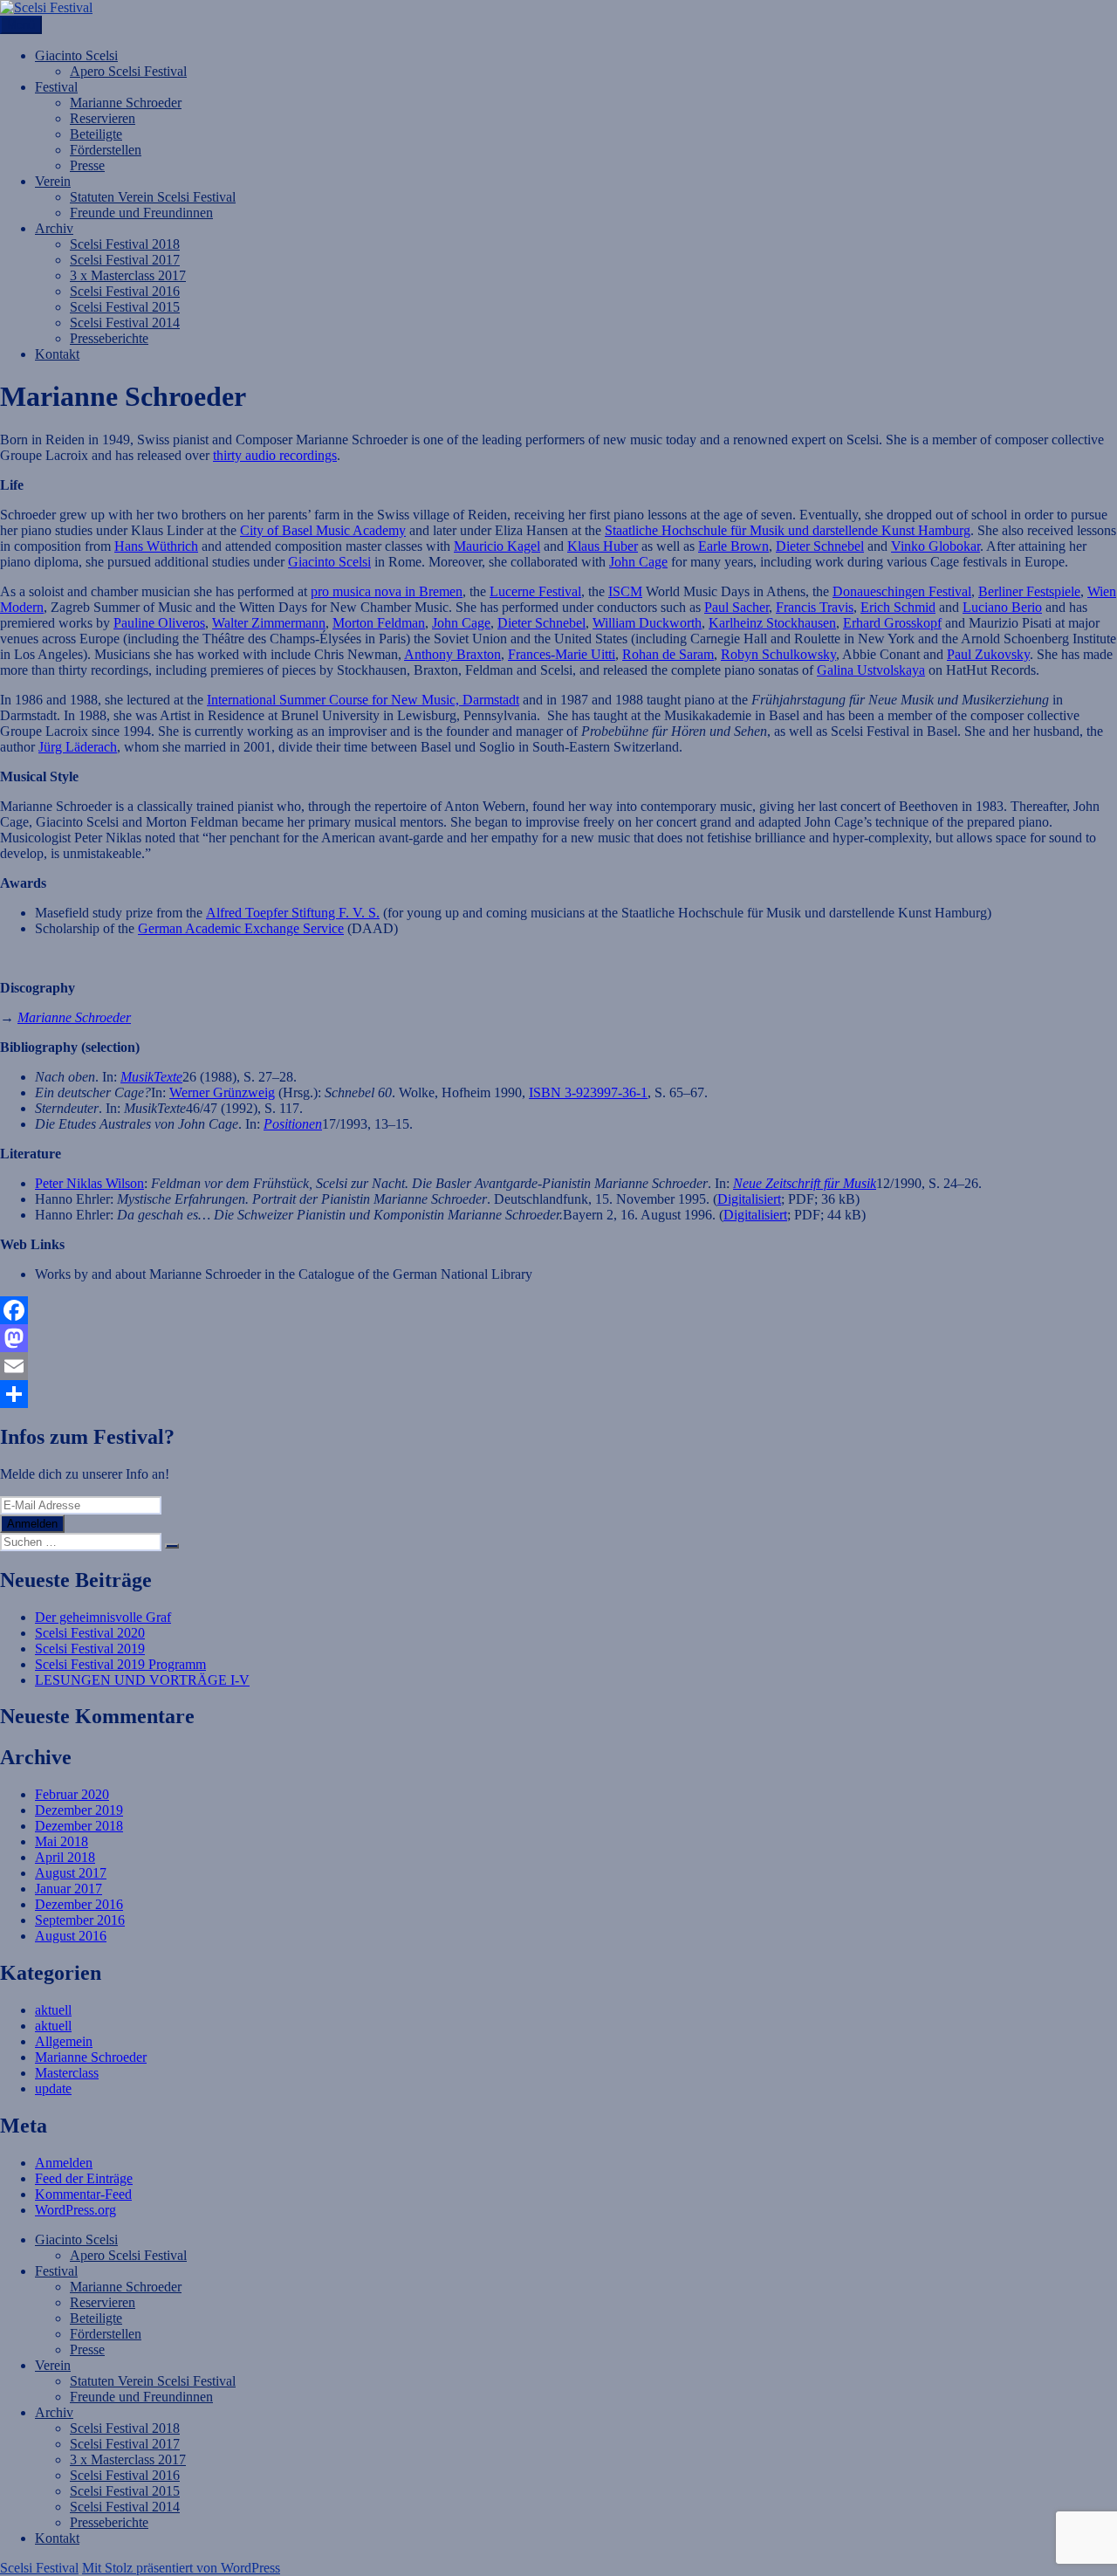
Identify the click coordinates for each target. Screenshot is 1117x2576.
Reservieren (103, 118)
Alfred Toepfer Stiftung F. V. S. (293, 913)
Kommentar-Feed (83, 2194)
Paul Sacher (737, 607)
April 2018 (65, 1857)
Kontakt (57, 354)
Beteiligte (96, 134)
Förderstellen (106, 150)
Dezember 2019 (79, 1810)
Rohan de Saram (668, 654)
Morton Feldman (379, 623)
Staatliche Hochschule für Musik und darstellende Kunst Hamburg (788, 530)
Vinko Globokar (935, 546)
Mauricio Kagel (497, 546)
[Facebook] (558, 1310)
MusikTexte (151, 1077)
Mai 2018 (62, 1841)
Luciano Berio (1002, 607)
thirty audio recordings (275, 455)
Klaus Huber (603, 546)
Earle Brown (733, 546)
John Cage (638, 562)
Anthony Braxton (452, 654)
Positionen (293, 1124)
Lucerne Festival (535, 591)
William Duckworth (647, 623)
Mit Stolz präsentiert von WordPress (181, 2568)
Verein (53, 181)
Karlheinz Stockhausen (772, 623)
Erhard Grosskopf (892, 623)
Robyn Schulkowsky (778, 654)
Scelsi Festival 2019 (90, 1649)
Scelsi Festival (39, 2568)
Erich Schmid (898, 607)
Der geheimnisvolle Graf (103, 1617)
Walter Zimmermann (269, 623)
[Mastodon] (558, 1338)
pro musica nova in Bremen (387, 591)
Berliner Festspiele (1029, 591)
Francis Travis (815, 607)
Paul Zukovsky (988, 654)
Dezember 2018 (79, 1826)
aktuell (53, 2010)
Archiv (54, 228)
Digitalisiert (749, 1199)
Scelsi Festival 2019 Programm (120, 1664)
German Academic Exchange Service (241, 928)
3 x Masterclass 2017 (128, 275)
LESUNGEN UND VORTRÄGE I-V (142, 1680)
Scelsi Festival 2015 (125, 307)
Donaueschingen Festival (902, 591)
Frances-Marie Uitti (562, 654)
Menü (21, 25)
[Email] (558, 1366)
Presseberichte (109, 338)
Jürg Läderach (78, 747)
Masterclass (67, 2073)
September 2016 (80, 1920)
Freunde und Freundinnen (141, 213)
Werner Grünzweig (222, 1092)
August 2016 (71, 1936)
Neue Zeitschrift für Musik (805, 1183)
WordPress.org (75, 2210)
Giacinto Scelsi (76, 55)
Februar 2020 (72, 1794)
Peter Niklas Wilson (89, 1183)
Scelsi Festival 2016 (125, 291)
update (53, 2088)
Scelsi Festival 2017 (125, 260)
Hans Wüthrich (156, 546)
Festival (56, 87)
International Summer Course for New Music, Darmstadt (363, 700)
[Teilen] (558, 1394)
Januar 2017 (69, 1889)
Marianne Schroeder (126, 103)
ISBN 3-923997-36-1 (588, 1092)
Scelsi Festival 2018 (125, 244)
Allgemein (64, 2041)
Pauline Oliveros (159, 623)
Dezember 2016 (79, 1904)
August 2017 (71, 1873)
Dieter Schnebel (820, 546)
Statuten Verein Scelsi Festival (153, 197)
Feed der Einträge (84, 2178)
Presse (87, 165)
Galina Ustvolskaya (871, 670)
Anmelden (32, 1524)
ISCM (625, 591)
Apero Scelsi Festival (128, 71)
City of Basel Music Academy (323, 530)
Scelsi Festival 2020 (90, 1633)
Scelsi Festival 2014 (125, 323)
